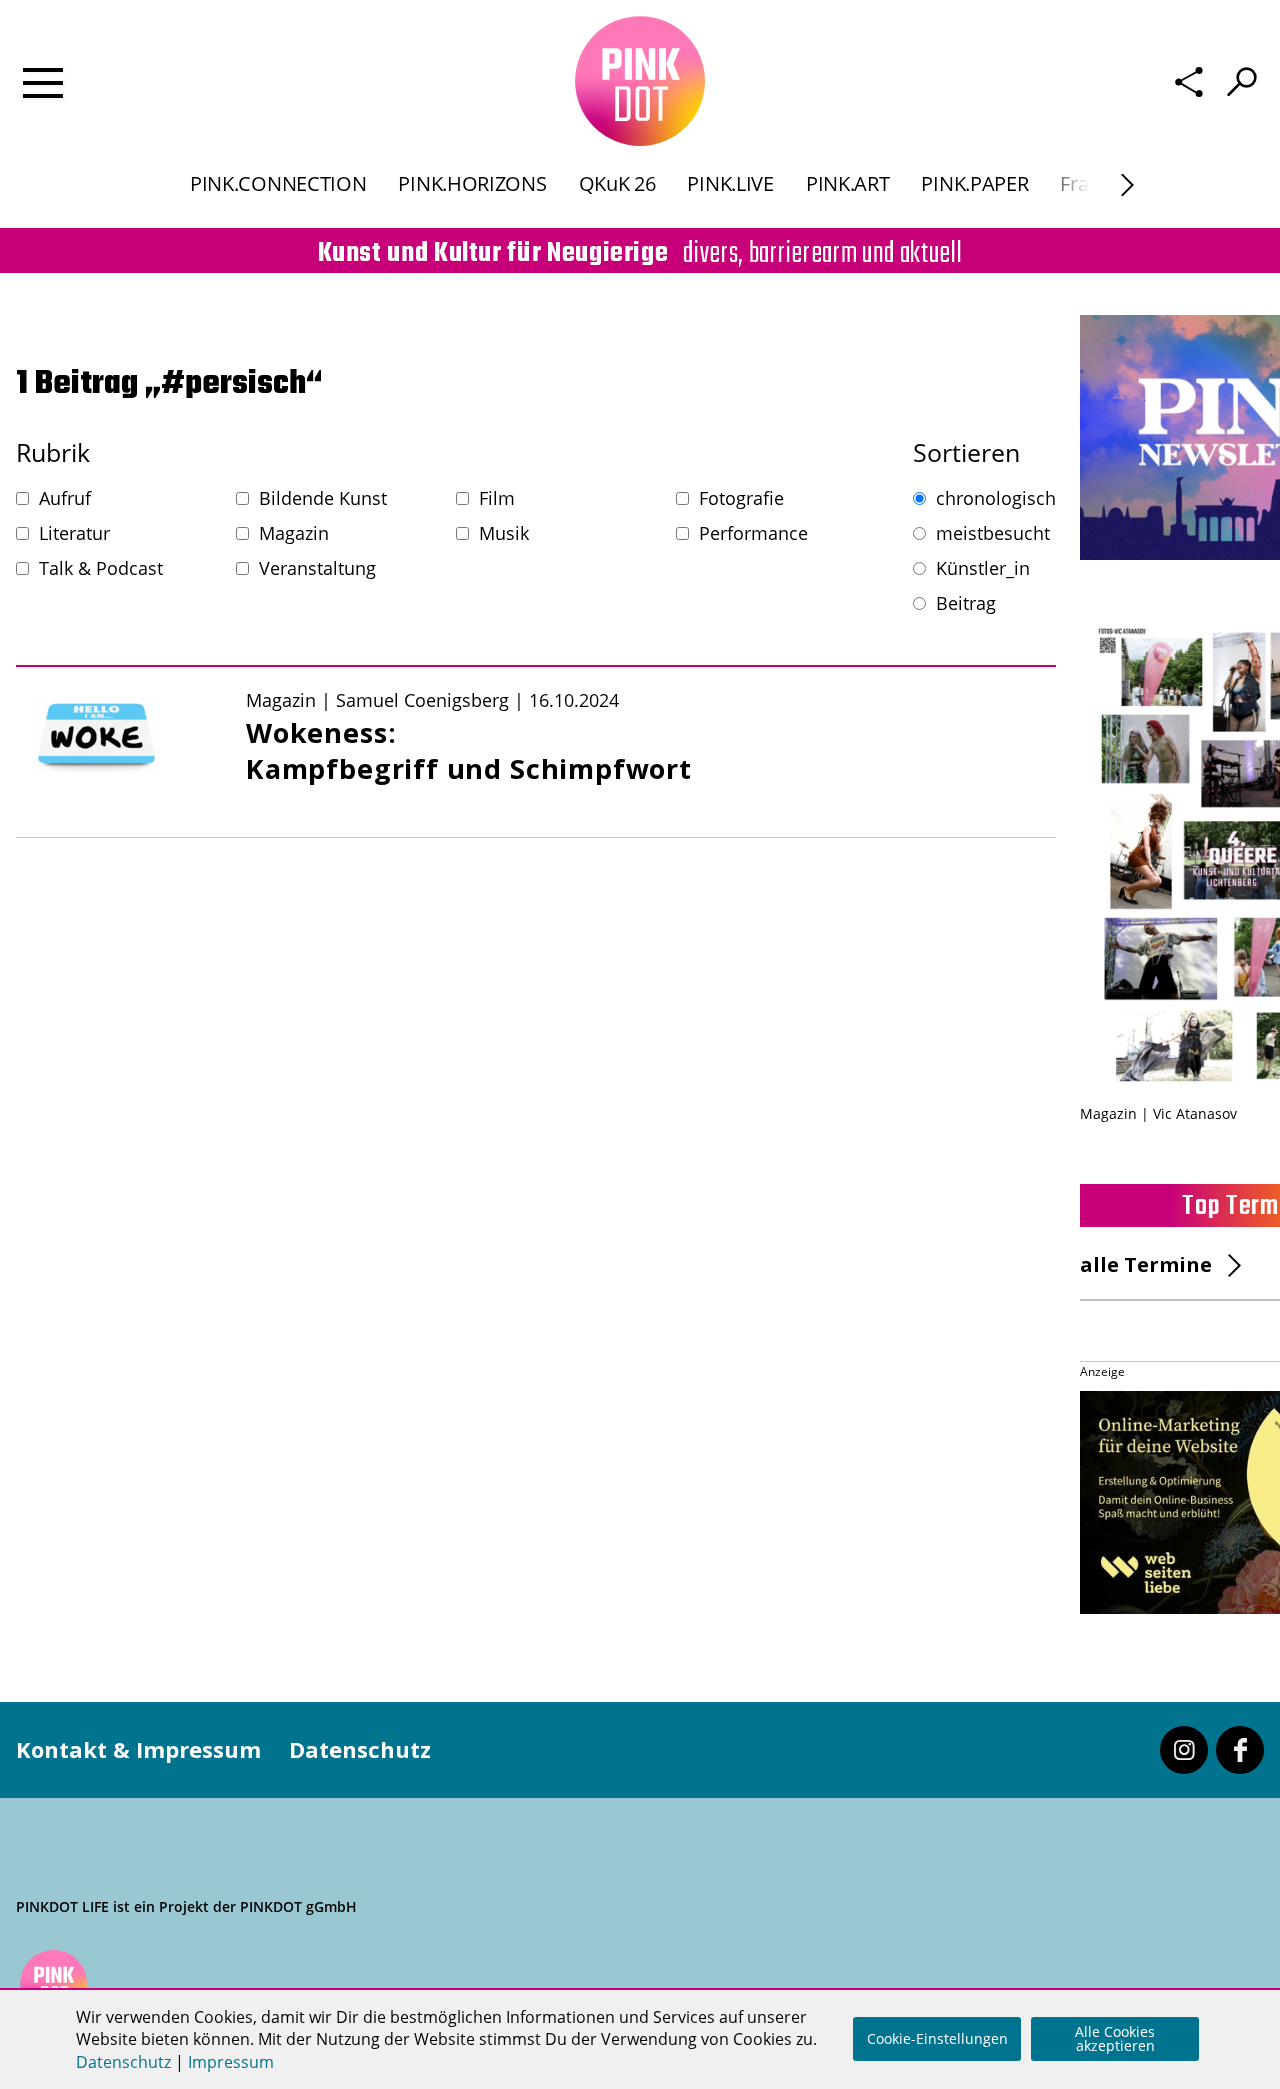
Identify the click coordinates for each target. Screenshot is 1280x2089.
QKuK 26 (617, 183)
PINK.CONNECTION (278, 183)
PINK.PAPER (974, 183)
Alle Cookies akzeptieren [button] (1115, 2038)
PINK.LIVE (730, 183)
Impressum (231, 2062)
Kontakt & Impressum (138, 1749)
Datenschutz (360, 1749)
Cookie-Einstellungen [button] (937, 2038)
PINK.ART (848, 183)
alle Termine (1146, 1264)
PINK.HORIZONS (472, 183)
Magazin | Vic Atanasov (1158, 1113)
